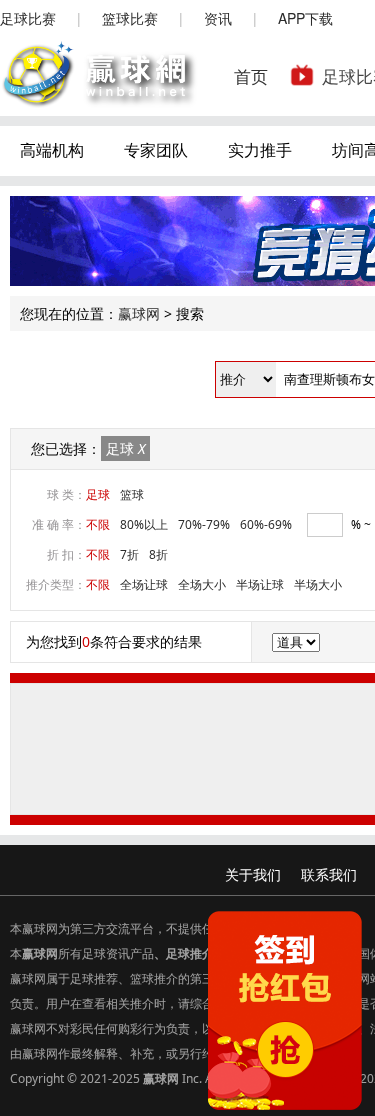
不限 (98, 524)
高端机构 (52, 150)
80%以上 (144, 524)
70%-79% (204, 524)
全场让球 (144, 584)
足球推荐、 (100, 978)
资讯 (218, 18)
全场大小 (202, 584)
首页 (251, 75)
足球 (125, 448)
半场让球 (260, 584)
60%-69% (266, 524)
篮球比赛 (130, 18)
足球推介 (190, 953)
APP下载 (305, 18)
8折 (158, 554)
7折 (129, 554)
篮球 (132, 494)
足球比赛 (28, 18)
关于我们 (253, 874)
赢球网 (139, 313)
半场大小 (318, 584)
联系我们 (329, 874)
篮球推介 (154, 978)
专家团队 (156, 150)
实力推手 (260, 150)
